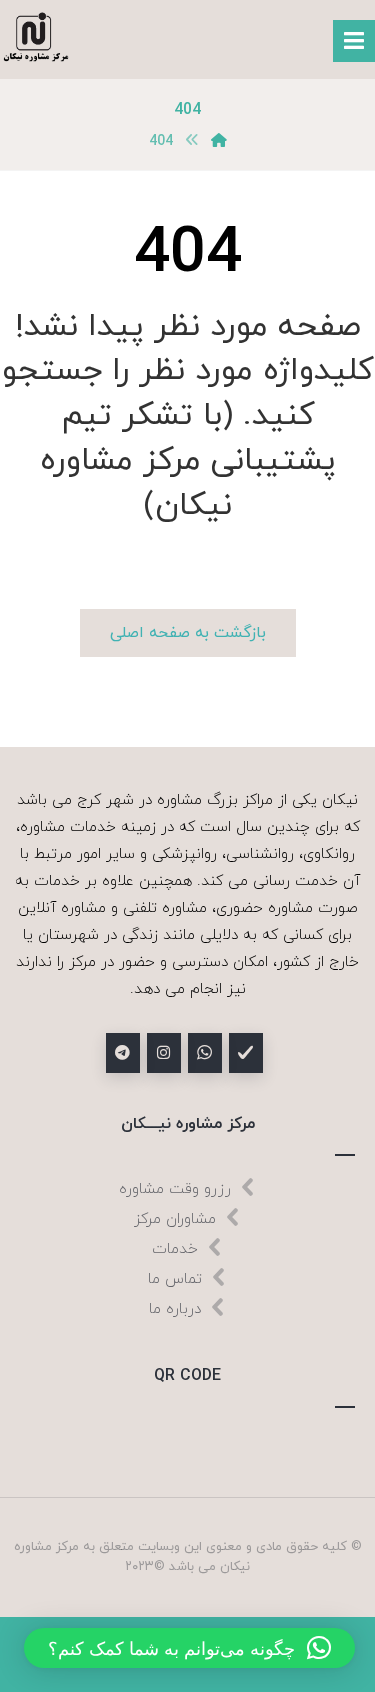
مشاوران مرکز (175, 1219)
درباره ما (175, 1309)
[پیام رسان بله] (246, 1053)
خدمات (175, 1249)
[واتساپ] (205, 1053)
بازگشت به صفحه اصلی (188, 633)
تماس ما (175, 1279)
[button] (189, 1648)
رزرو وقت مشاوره (175, 1189)
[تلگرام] (123, 1053)
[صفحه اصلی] (219, 141)
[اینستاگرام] (164, 1053)
